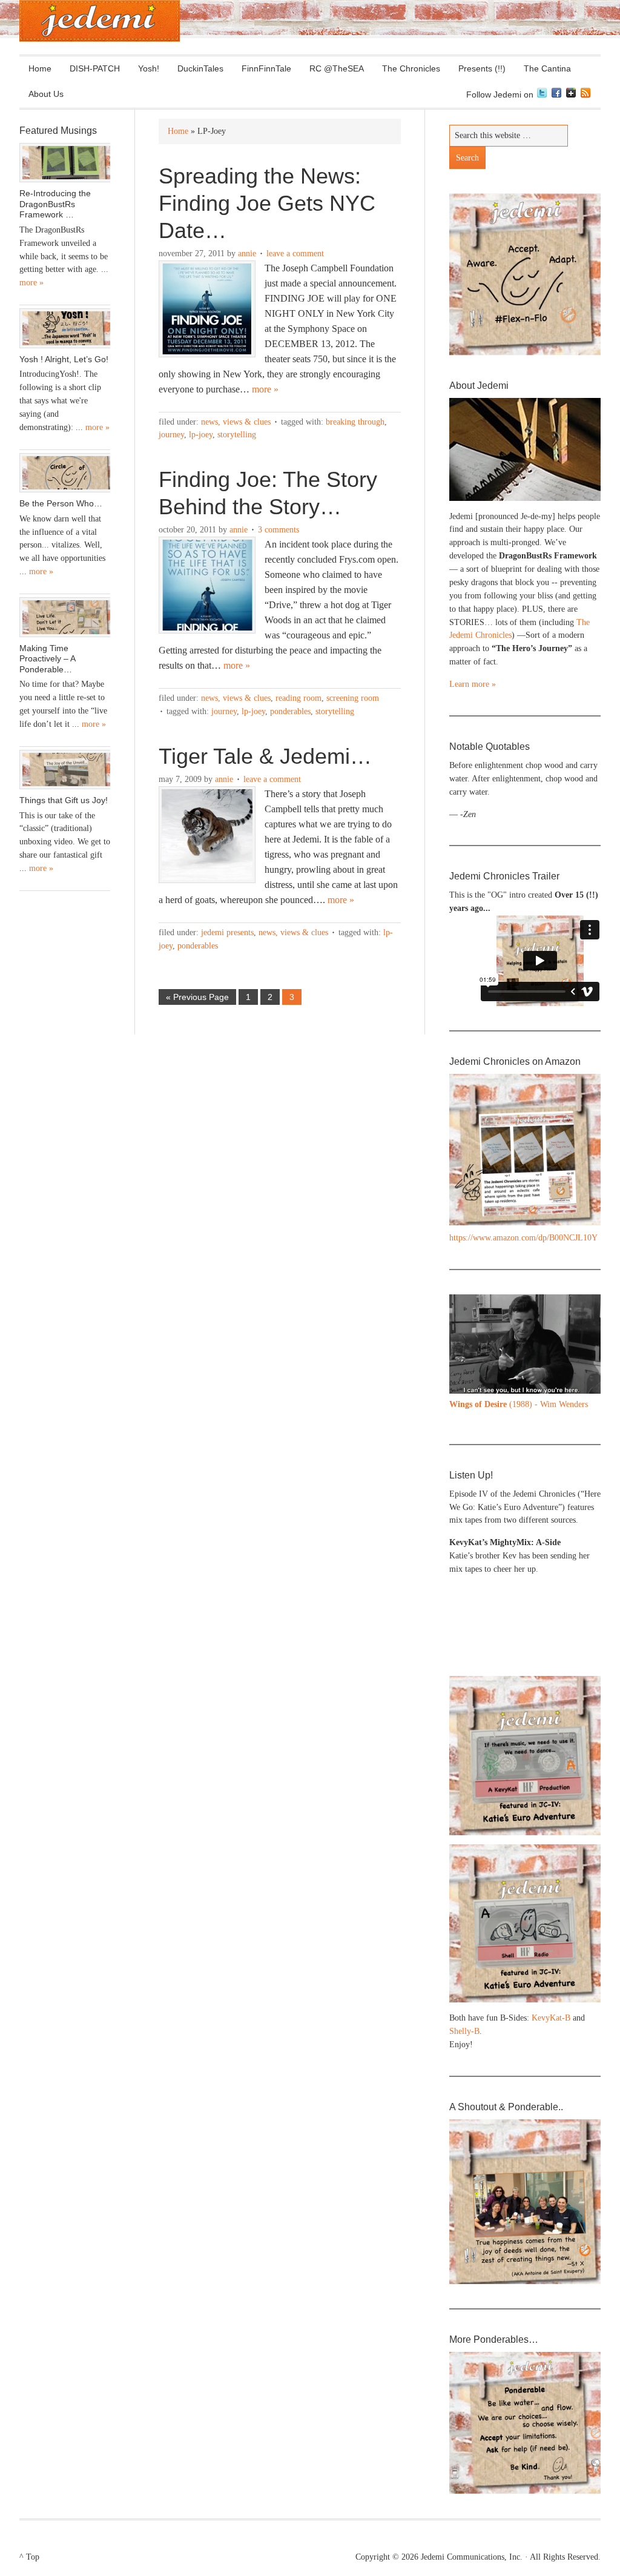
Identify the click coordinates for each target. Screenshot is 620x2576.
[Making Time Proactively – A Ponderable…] (65, 617)
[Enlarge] (585, 1310)
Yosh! (149, 68)
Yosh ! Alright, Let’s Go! (64, 359)
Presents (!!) (477, 68)
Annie (247, 253)
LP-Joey (201, 435)
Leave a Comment (295, 253)
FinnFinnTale (266, 68)
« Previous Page (197, 997)
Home (40, 68)
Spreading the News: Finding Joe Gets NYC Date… (267, 203)
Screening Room (353, 698)
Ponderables (290, 711)
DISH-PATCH (95, 68)
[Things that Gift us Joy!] (65, 770)
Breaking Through (355, 422)
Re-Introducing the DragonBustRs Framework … (55, 204)
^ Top (29, 2557)
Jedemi (100, 21)
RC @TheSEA (337, 68)
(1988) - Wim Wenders (519, 1404)
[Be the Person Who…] (65, 473)
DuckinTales (200, 68)
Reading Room (298, 698)
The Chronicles (407, 68)
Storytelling (237, 435)
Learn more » (473, 684)
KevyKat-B (551, 2018)
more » (265, 389)
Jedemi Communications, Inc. (472, 2557)
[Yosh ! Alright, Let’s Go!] (65, 328)
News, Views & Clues (236, 422)
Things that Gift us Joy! (64, 800)
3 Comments (279, 530)
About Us (41, 94)
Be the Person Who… (61, 503)
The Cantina (543, 68)
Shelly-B (464, 2031)
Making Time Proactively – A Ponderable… (47, 659)
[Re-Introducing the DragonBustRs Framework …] (65, 163)
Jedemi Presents (227, 932)
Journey (171, 435)
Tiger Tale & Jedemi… (265, 756)
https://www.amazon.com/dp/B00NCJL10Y (523, 1238)
